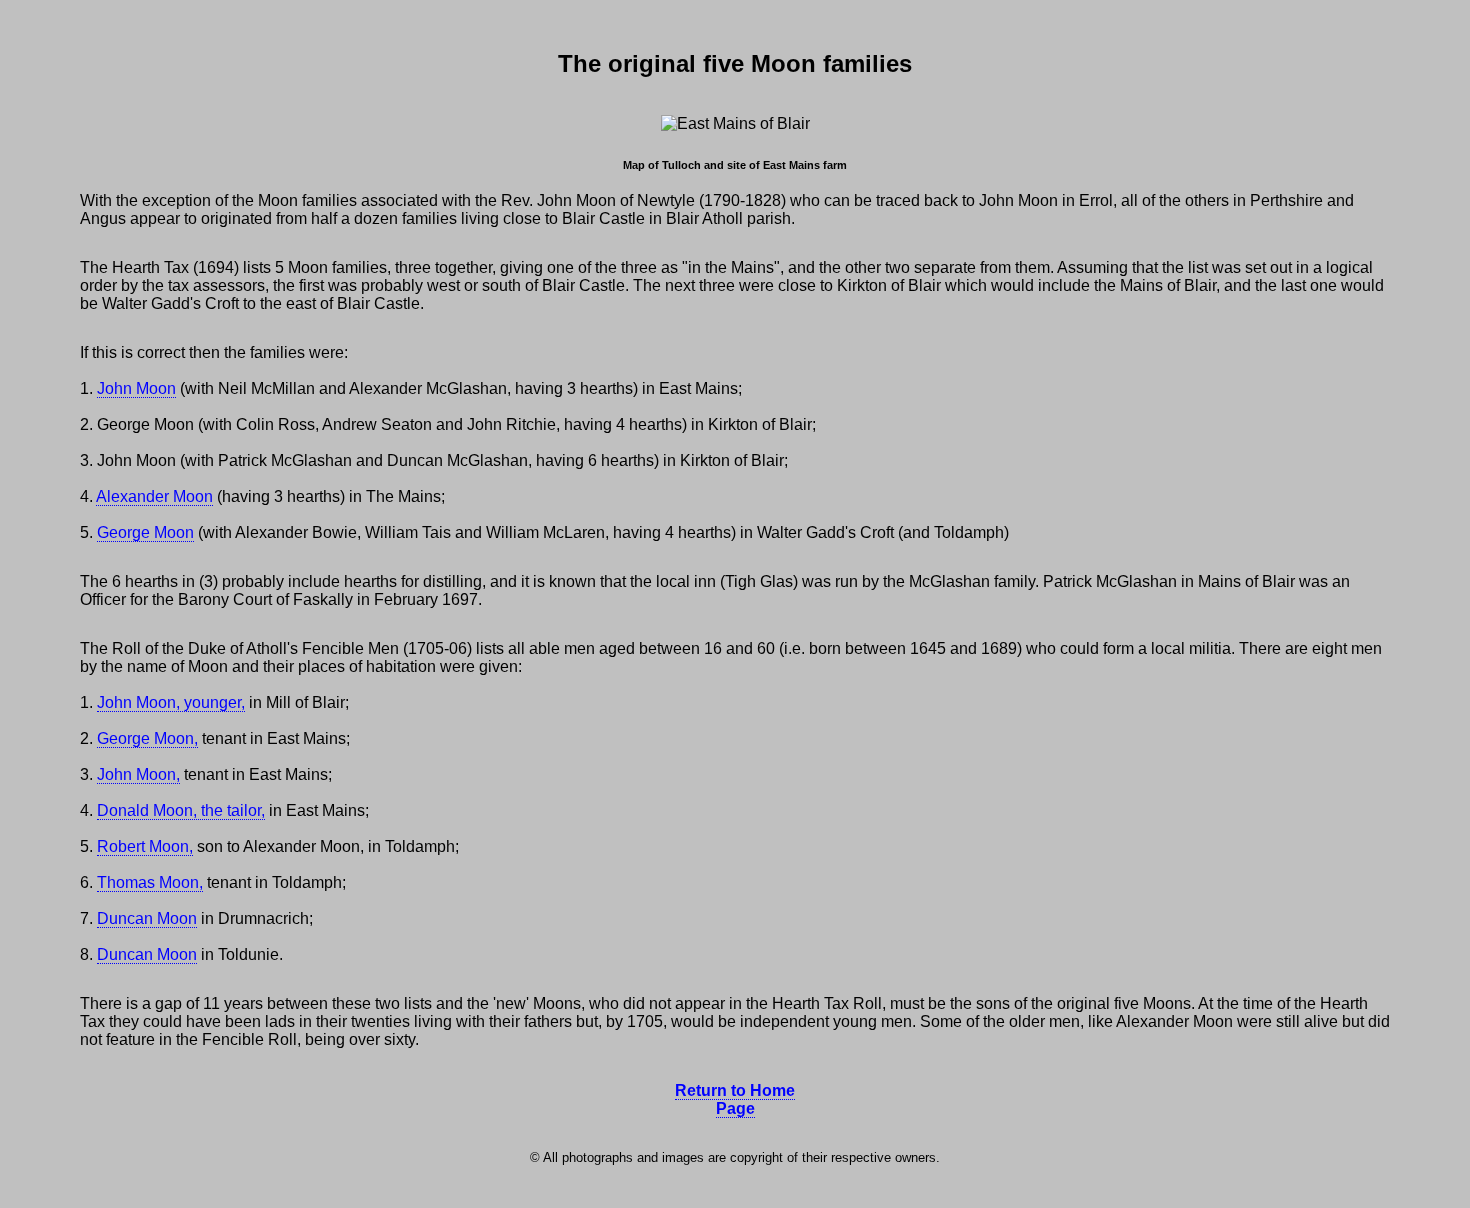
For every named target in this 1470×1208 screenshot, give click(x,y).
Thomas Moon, (150, 882)
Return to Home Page (735, 1099)
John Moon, (138, 774)
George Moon (145, 532)
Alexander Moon (154, 496)
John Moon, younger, (171, 702)
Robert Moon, (145, 846)
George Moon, (147, 738)
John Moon (136, 388)
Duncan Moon (147, 918)
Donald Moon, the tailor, (181, 810)
